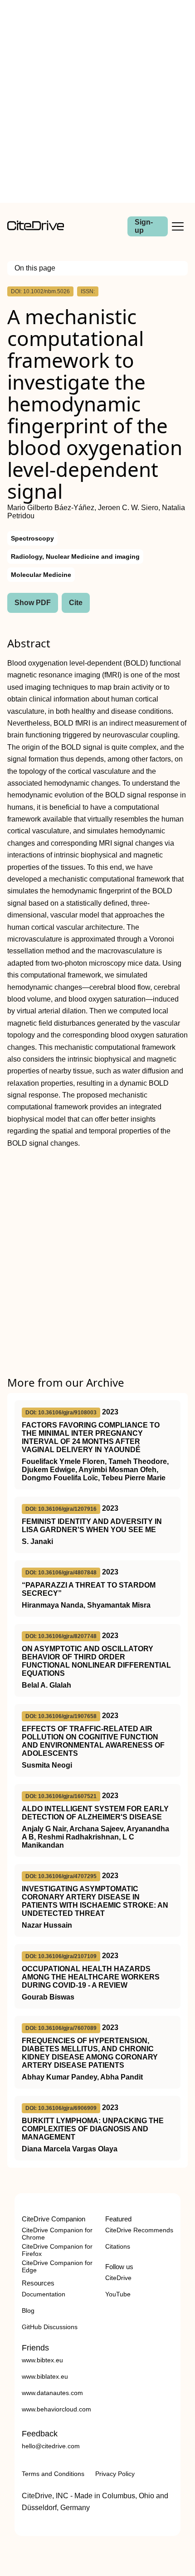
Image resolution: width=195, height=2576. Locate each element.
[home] (36, 228)
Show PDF (33, 603)
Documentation (44, 2294)
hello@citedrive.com (51, 2446)
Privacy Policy (115, 2474)
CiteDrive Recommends (139, 2230)
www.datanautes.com (52, 2393)
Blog (28, 2310)
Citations (118, 2246)
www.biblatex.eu (45, 2376)
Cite (76, 603)
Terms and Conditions (53, 2474)
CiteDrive (118, 2278)
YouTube (118, 2294)
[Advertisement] (97, 101)
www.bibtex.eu (42, 2360)
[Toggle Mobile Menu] (178, 226)
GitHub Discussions (50, 2327)
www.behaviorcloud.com (56, 2409)
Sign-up (144, 226)
